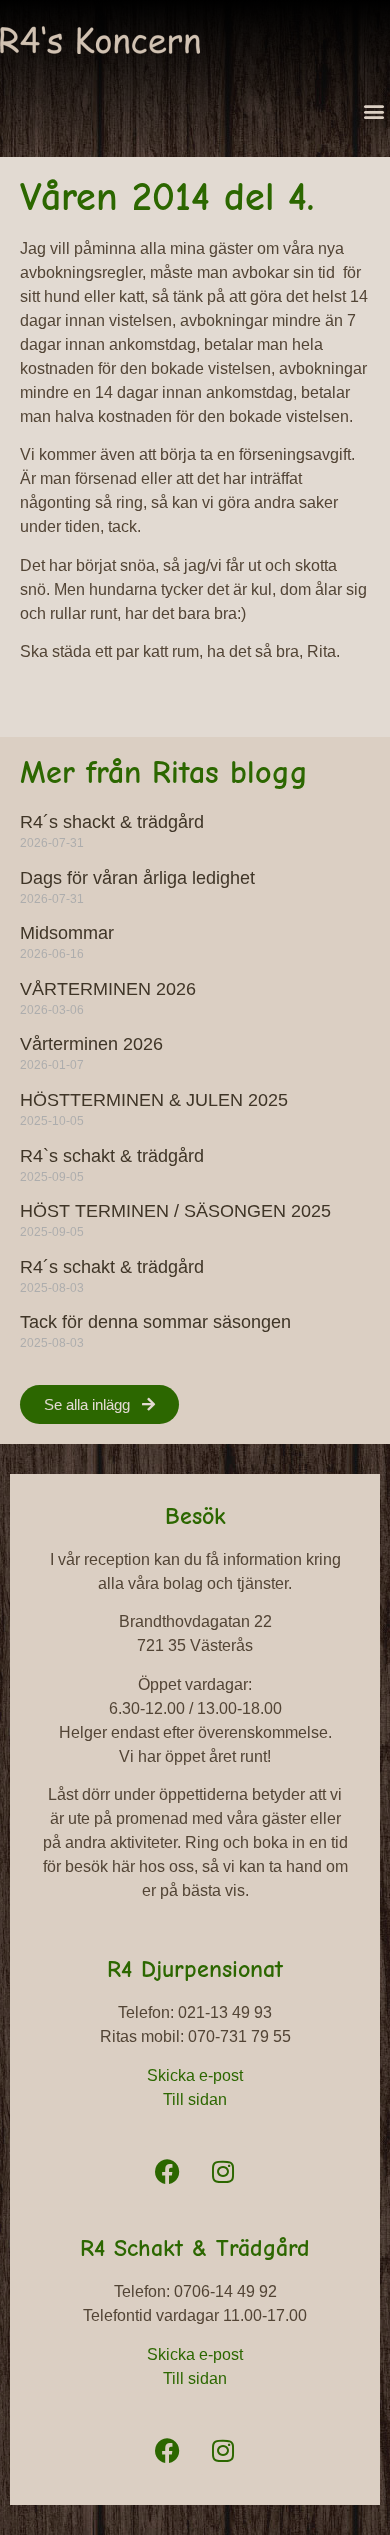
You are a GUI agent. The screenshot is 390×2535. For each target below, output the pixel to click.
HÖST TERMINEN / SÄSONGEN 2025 (175, 1211)
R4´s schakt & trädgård (112, 1267)
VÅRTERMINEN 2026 (108, 989)
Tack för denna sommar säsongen (155, 1322)
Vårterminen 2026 (91, 1044)
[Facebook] (168, 2171)
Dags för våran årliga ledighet (137, 878)
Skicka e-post (195, 2075)
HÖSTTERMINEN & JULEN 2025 (154, 1100)
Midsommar (67, 933)
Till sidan (195, 2099)
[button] (373, 110)
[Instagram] (223, 2171)
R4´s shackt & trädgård (112, 822)
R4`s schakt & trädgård (112, 1156)
